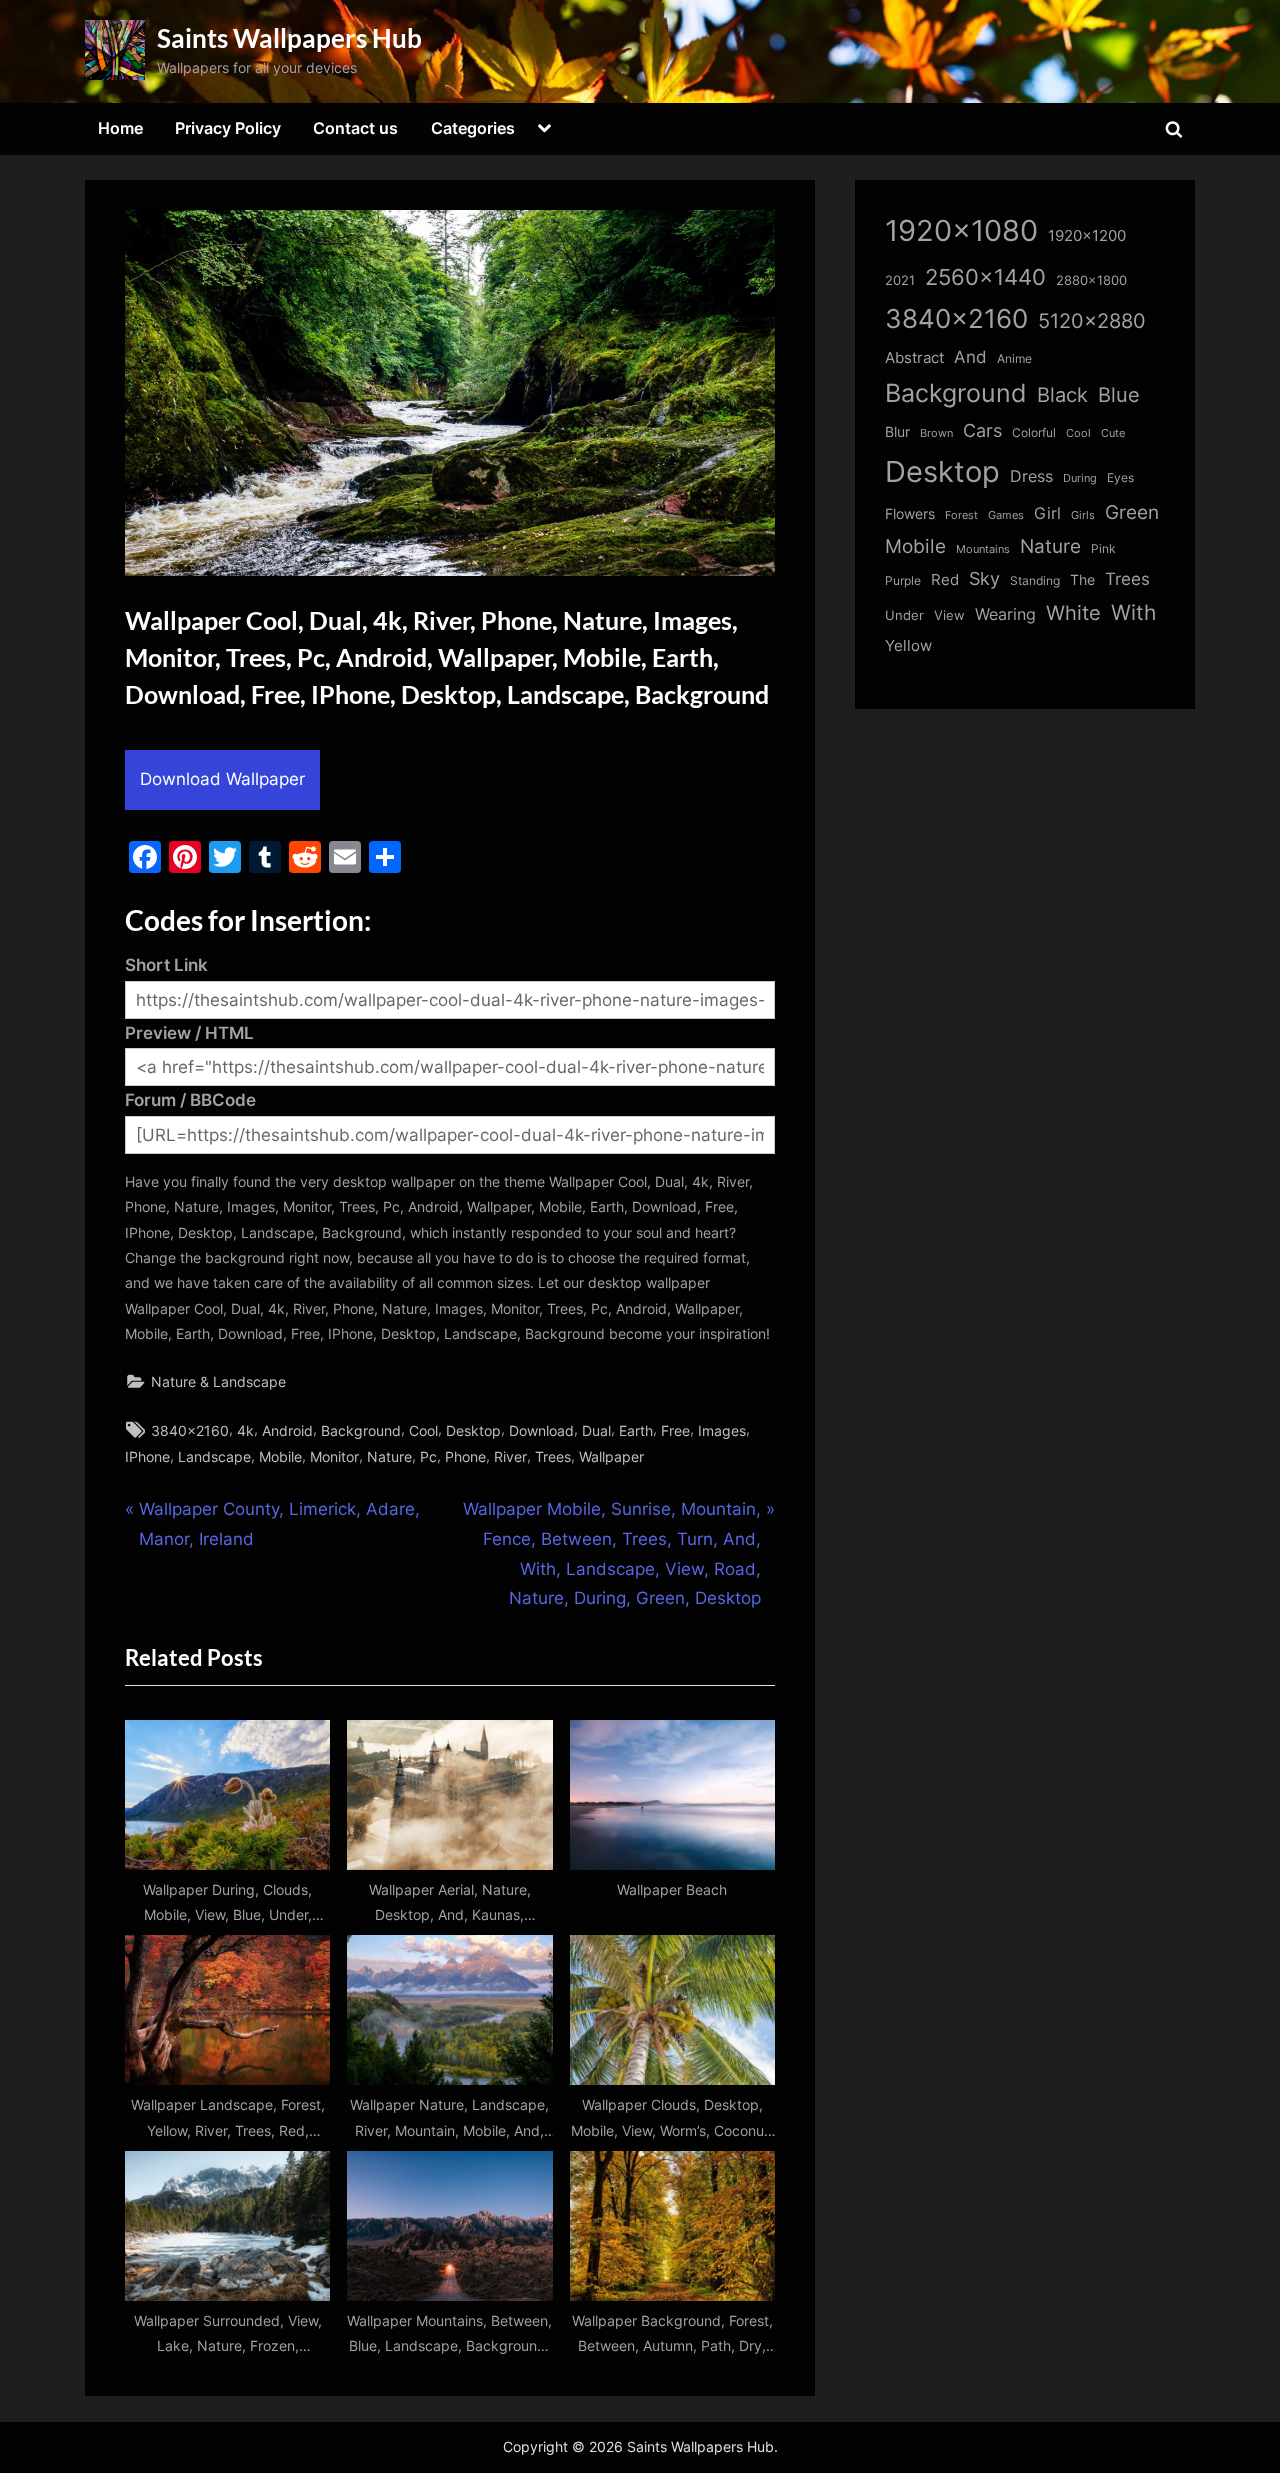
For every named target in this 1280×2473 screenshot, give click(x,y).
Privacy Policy (228, 128)
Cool (423, 1430)
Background (361, 1430)
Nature (389, 1456)
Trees (553, 1456)
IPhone (147, 1456)
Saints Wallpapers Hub (289, 38)
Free (675, 1430)
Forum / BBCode (190, 1100)
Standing (1035, 580)
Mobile (280, 1456)
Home (120, 128)
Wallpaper (611, 1456)
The (1082, 579)
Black (1062, 395)
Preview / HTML (189, 1033)
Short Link (166, 965)
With (1133, 612)
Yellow (908, 646)
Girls (1083, 515)
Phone (465, 1456)
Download (541, 1430)
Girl (1047, 513)
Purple (903, 581)
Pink (1103, 548)
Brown (936, 433)
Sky (984, 578)
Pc (428, 1456)
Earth (636, 1430)
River (510, 1456)
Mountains (983, 549)
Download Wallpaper (222, 779)
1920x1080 (961, 230)
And (970, 356)
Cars (982, 430)
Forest (961, 515)
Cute (1113, 433)
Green (1132, 512)
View (949, 615)
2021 (900, 280)
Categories (473, 128)
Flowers (910, 514)
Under (904, 615)
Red (945, 579)
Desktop (473, 1430)
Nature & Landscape (218, 1381)
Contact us (355, 128)
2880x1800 (1091, 280)
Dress (1031, 476)
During (1080, 478)
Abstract (914, 357)
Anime (1014, 358)
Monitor (334, 1456)
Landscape (214, 1456)
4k (245, 1430)
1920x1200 (1087, 236)
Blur (897, 432)
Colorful (1034, 432)
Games (1006, 515)
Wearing (1005, 614)
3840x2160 (190, 1430)
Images (722, 1430)
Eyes (1120, 477)
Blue (1119, 394)
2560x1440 (985, 276)
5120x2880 (1092, 321)
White (1073, 612)
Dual (596, 1430)
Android (287, 1430)
